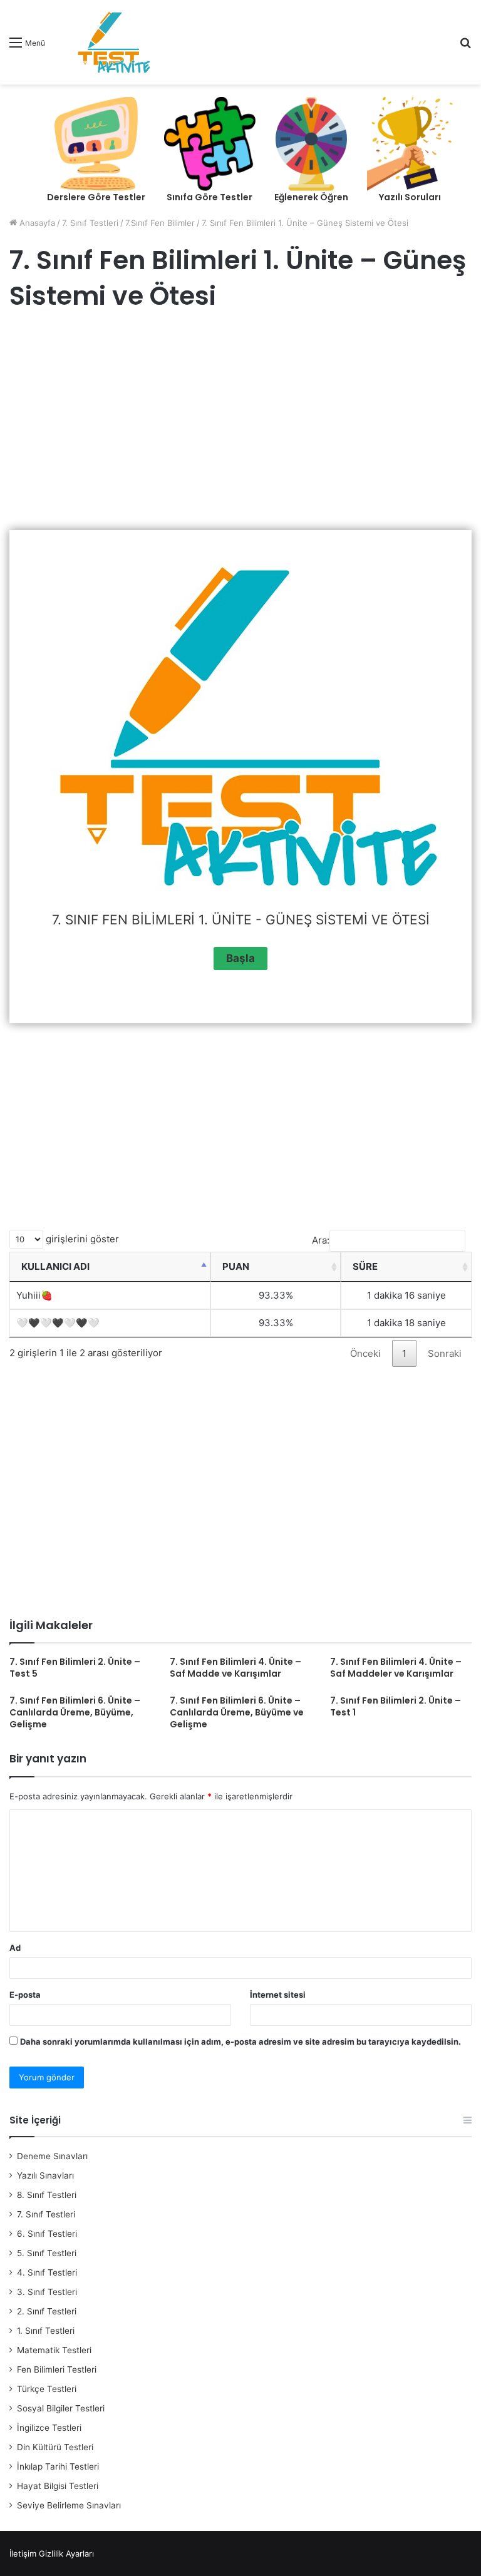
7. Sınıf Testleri (90, 223)
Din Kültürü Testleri (55, 2447)
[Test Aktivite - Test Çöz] (114, 42)
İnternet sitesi (278, 1995)
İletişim (23, 2553)
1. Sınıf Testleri (46, 2331)
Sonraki (445, 1353)
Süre (365, 1266)
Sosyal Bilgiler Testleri (61, 2408)
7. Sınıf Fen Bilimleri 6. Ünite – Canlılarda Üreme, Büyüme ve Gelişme (237, 1712)
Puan (236, 1266)
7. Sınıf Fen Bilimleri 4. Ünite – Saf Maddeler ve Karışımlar (396, 1668)
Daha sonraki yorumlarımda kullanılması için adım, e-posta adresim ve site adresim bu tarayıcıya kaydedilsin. (240, 2042)
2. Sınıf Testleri (47, 2311)
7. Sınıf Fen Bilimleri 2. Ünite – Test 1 (396, 1706)
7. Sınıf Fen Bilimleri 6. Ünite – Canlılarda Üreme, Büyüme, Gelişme (75, 1712)
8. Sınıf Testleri (47, 2195)
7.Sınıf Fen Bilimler (160, 223)
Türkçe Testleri (47, 2389)
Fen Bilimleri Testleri (57, 2369)
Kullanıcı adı (55, 1266)
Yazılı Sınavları (45, 2175)
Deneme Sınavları (52, 2156)
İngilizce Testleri (49, 2428)
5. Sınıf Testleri (47, 2253)
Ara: (321, 1240)
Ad (15, 1948)
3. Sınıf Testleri (47, 2292)
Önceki (365, 1353)
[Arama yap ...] (465, 47)
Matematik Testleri (54, 2350)
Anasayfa (36, 223)
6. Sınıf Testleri (47, 2234)
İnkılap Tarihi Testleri (58, 2466)
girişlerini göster (81, 1239)
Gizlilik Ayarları (66, 2553)
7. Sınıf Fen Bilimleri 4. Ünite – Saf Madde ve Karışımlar (235, 1668)
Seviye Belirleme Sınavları (69, 2505)
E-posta (25, 1995)
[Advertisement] (240, 424)
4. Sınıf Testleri (47, 2272)
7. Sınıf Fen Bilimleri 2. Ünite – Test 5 (75, 1668)
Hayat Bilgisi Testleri (58, 2486)
